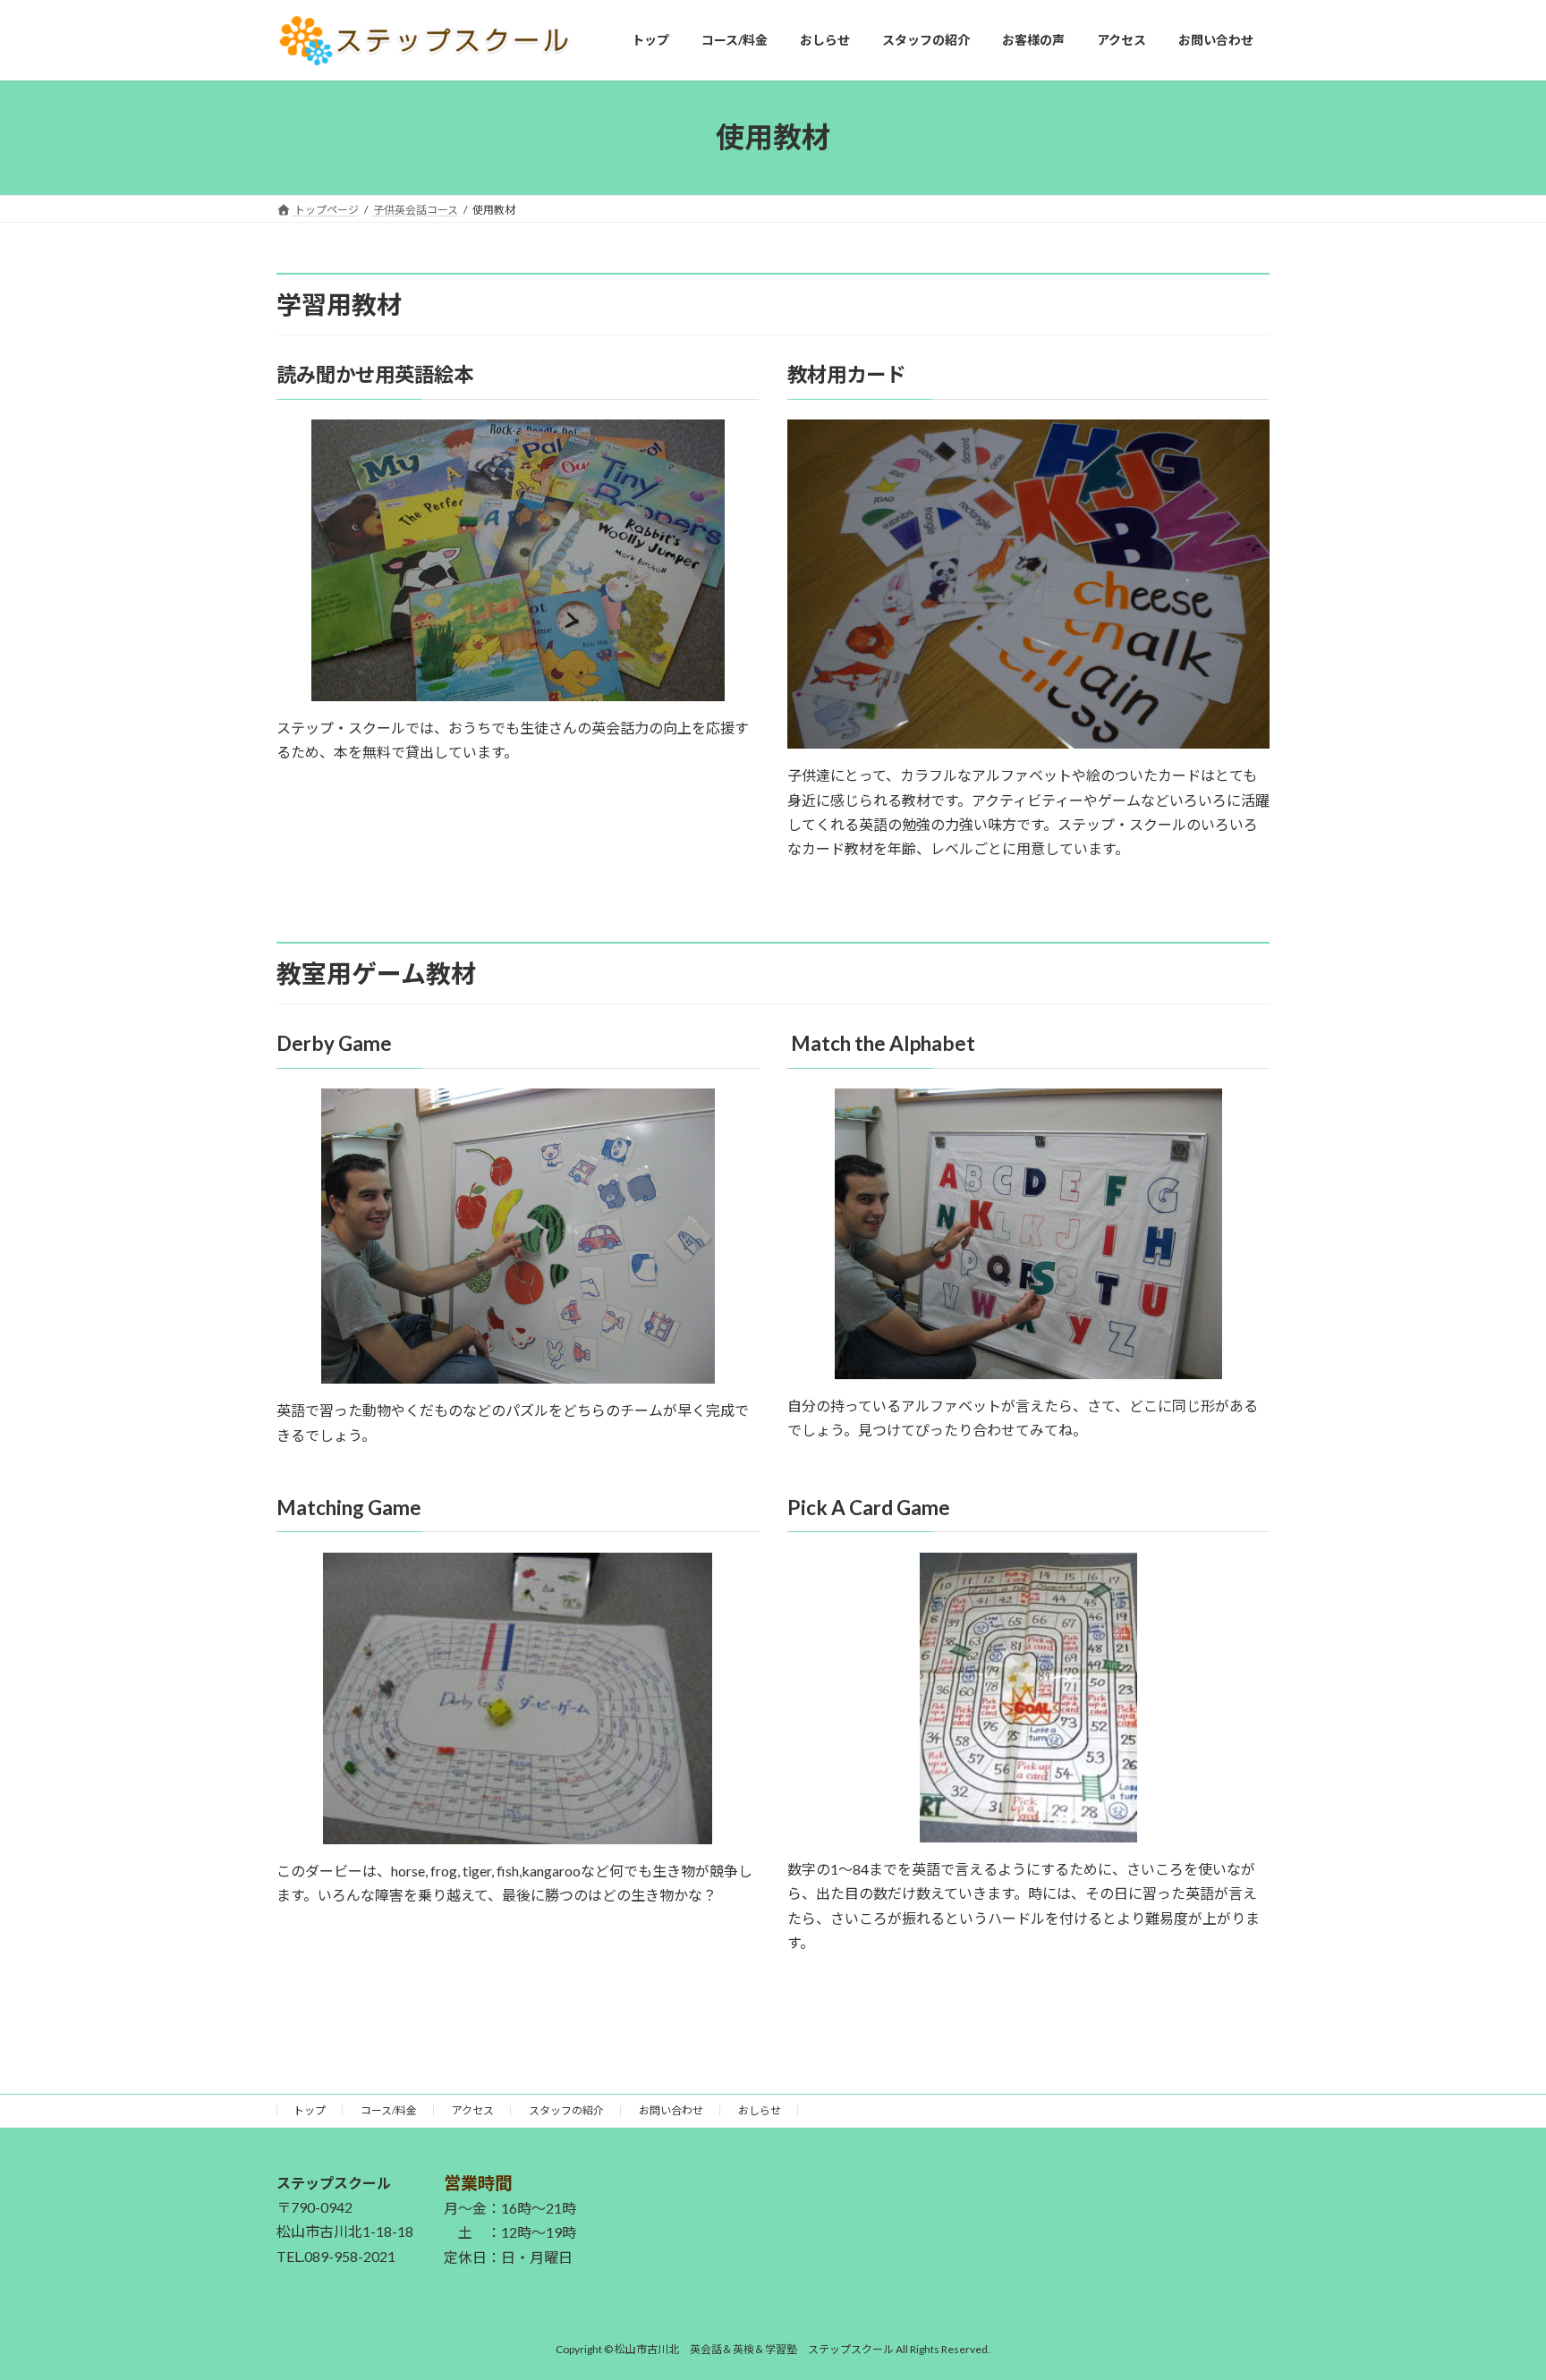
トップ (310, 2110)
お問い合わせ (671, 2110)
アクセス (473, 2110)
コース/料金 (389, 2110)
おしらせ (760, 2110)
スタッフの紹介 (566, 2110)
